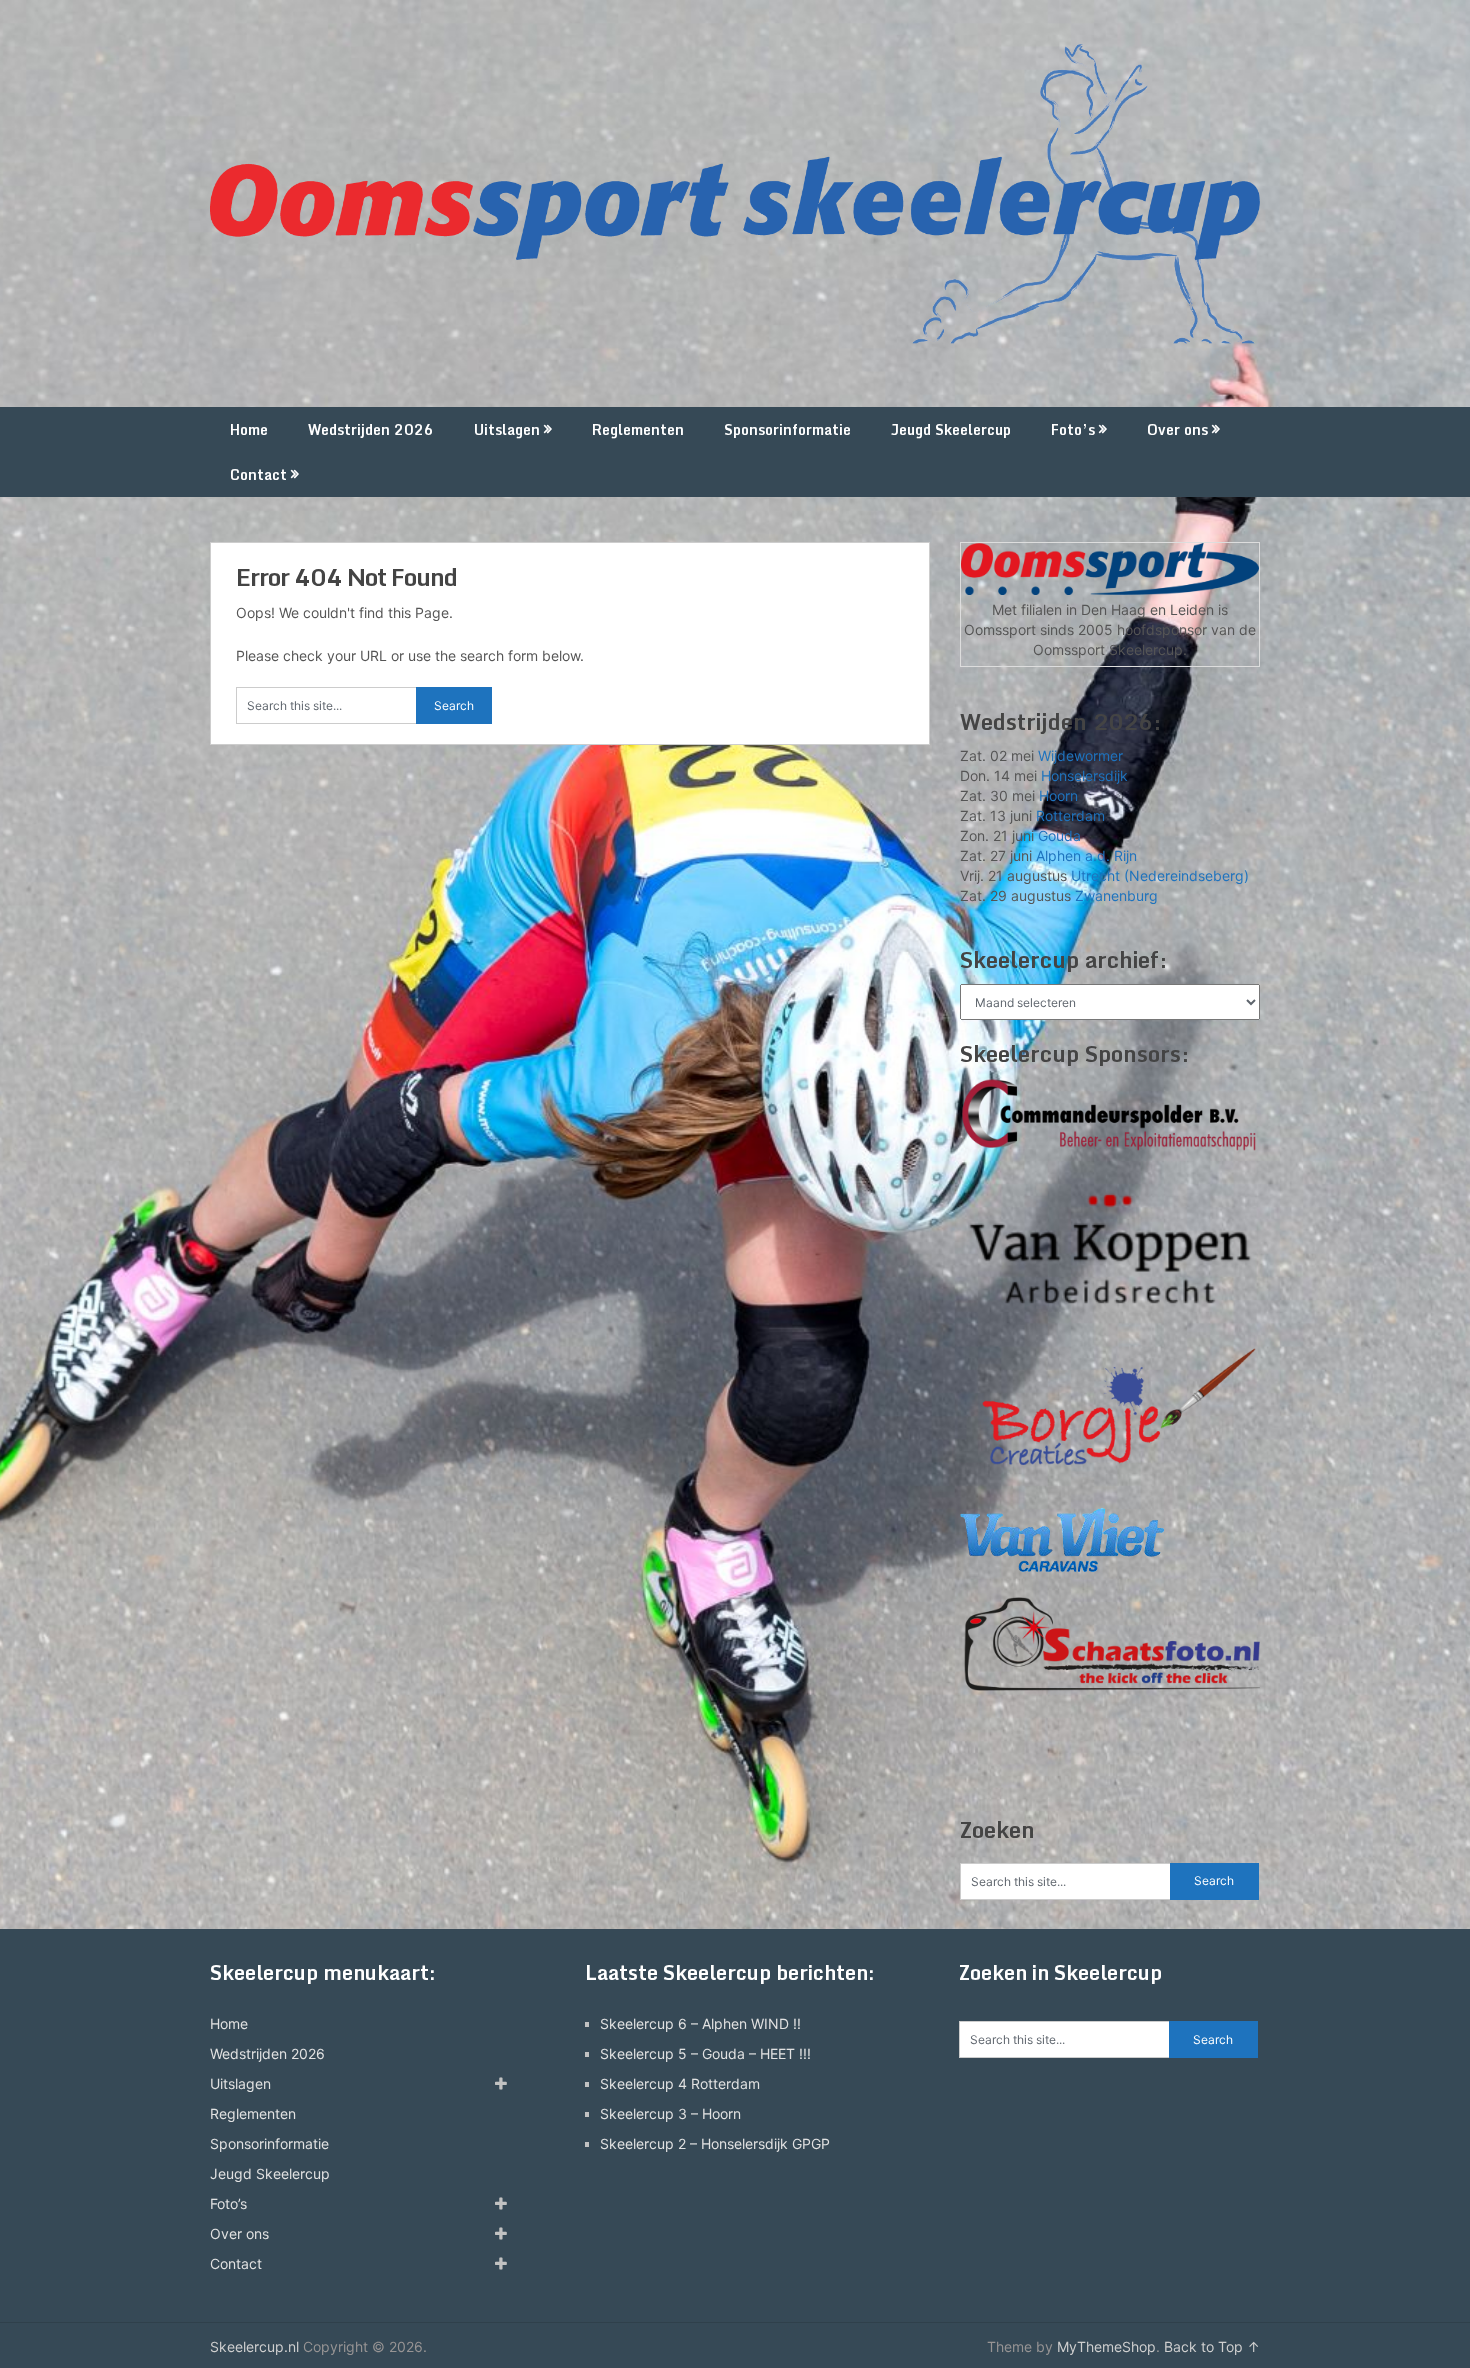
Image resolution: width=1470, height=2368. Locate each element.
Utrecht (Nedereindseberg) (1160, 875)
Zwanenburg (1116, 895)
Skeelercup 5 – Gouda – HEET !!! (705, 2053)
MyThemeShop (1106, 2346)
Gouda (1059, 835)
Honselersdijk (1084, 775)
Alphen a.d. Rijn (1086, 855)
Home (249, 429)
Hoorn (1058, 795)
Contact (258, 474)
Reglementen (638, 429)
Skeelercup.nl (254, 2346)
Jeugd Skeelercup (951, 429)
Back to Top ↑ (1212, 2346)
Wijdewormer (1080, 755)
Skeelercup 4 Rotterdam (680, 2083)
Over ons (1177, 429)
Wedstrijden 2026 (371, 429)
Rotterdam (1070, 815)
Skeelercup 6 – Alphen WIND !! (700, 2023)
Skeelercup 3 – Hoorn (670, 2113)
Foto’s (1073, 429)
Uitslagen (507, 429)
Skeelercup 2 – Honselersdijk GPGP (715, 2143)
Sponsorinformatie (787, 429)
